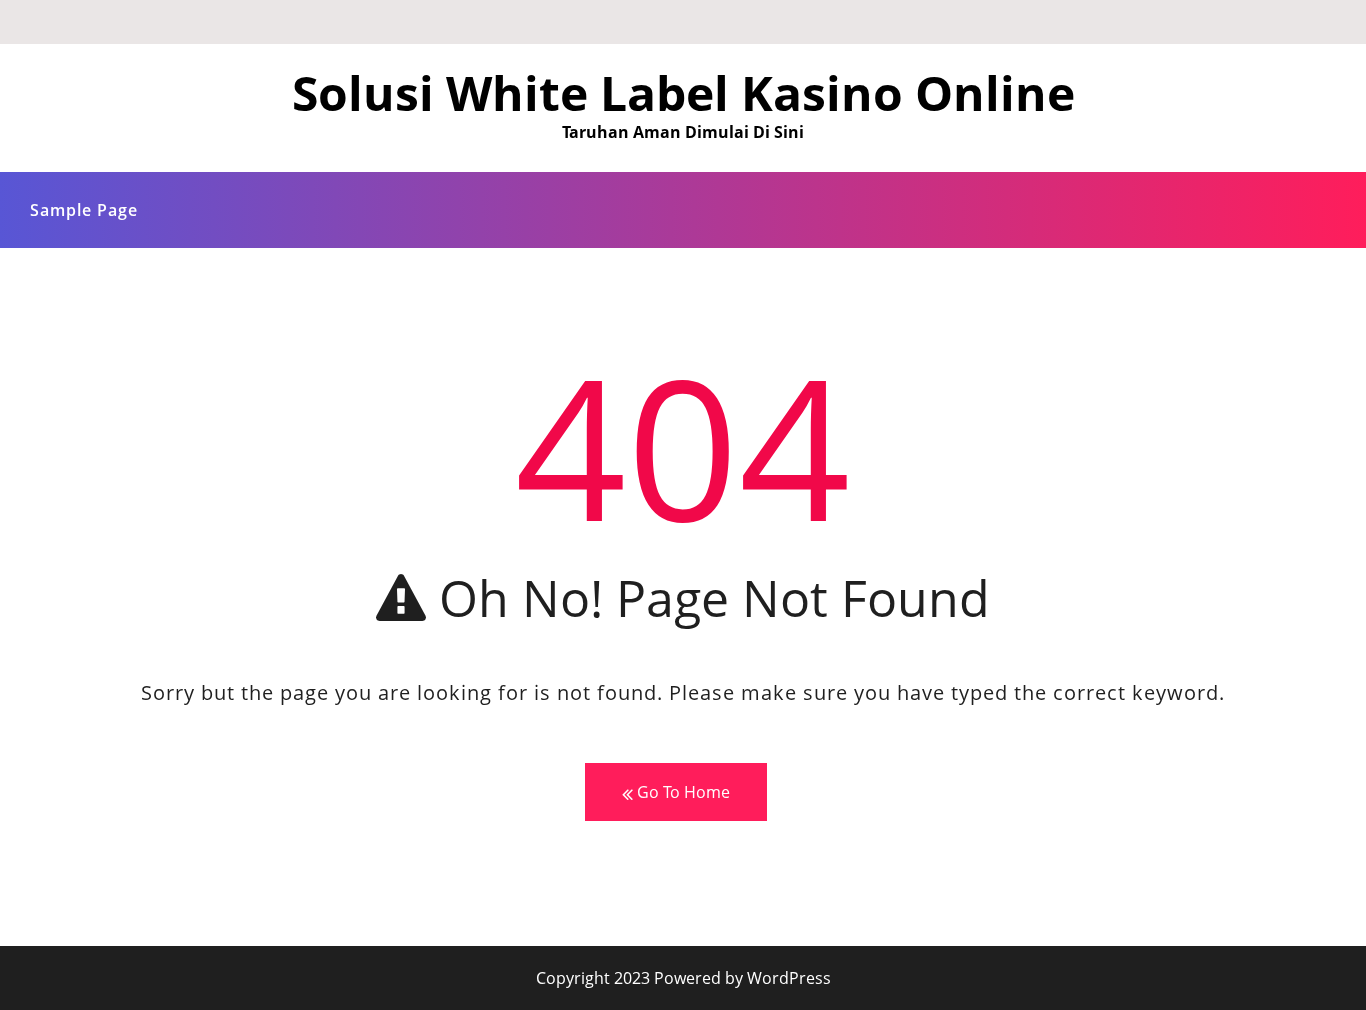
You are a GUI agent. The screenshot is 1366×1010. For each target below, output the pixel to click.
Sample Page (84, 210)
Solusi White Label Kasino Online (683, 92)
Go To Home (681, 792)
